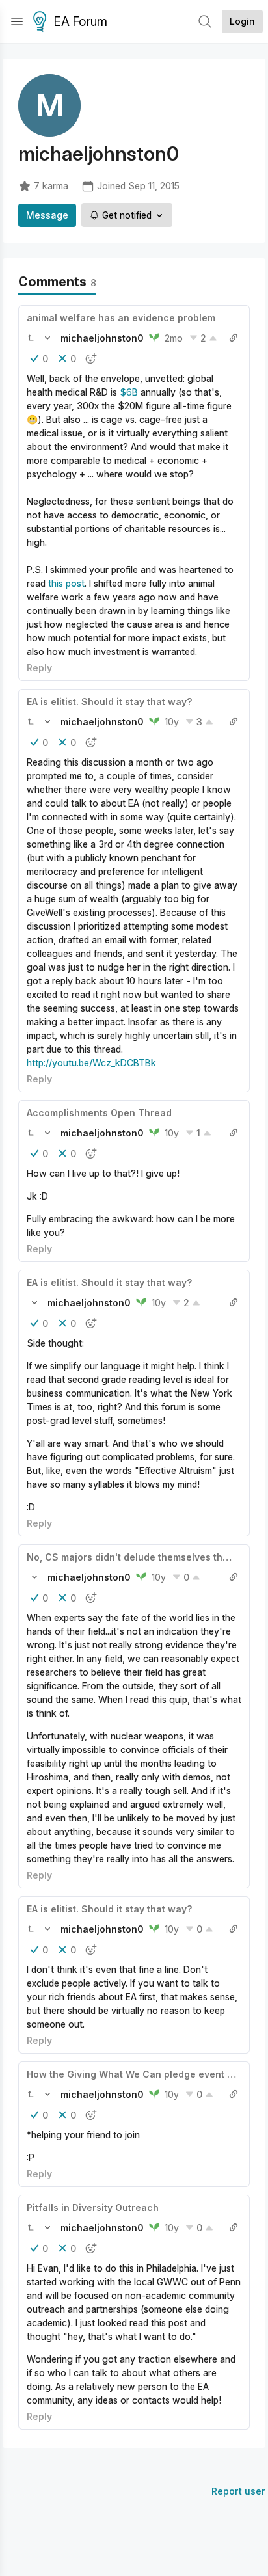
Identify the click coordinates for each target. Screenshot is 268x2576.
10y (172, 722)
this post (66, 583)
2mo (174, 338)
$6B (129, 392)
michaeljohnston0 (102, 338)
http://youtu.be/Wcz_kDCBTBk (91, 1063)
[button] (31, 338)
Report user (238, 2491)
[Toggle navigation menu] (17, 21)
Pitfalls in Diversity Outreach (93, 2207)
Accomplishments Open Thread (99, 1113)
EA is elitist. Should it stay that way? (109, 702)
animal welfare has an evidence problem (121, 318)
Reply (39, 668)
